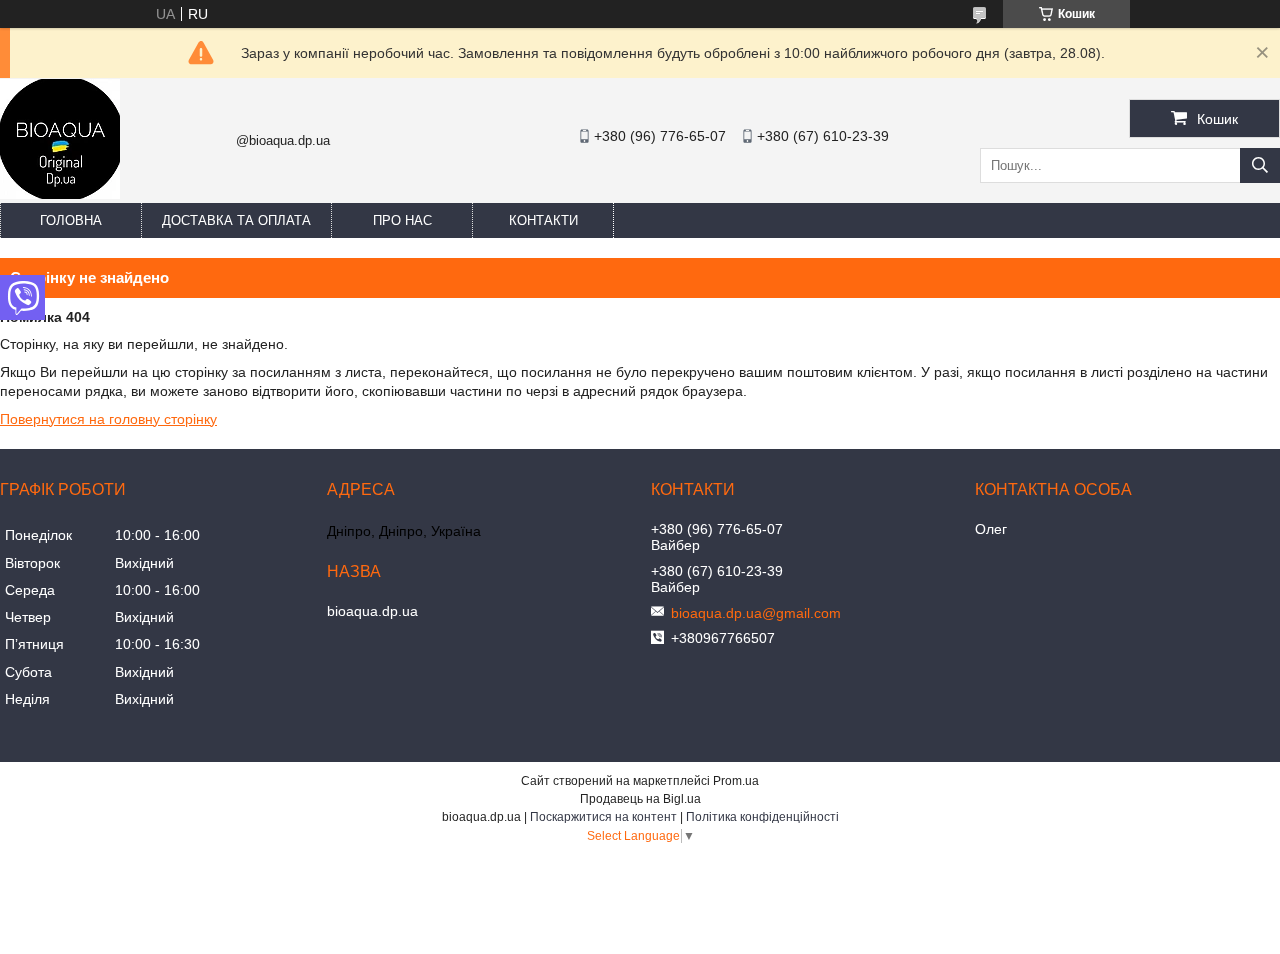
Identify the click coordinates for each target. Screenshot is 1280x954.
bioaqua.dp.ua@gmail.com (756, 613)
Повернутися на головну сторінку (108, 419)
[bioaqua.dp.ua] (60, 194)
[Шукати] (1260, 165)
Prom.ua (736, 781)
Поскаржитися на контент (603, 817)
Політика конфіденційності (762, 817)
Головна (71, 220)
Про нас (402, 220)
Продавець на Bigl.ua (640, 799)
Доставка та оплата (236, 220)
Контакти (543, 220)
